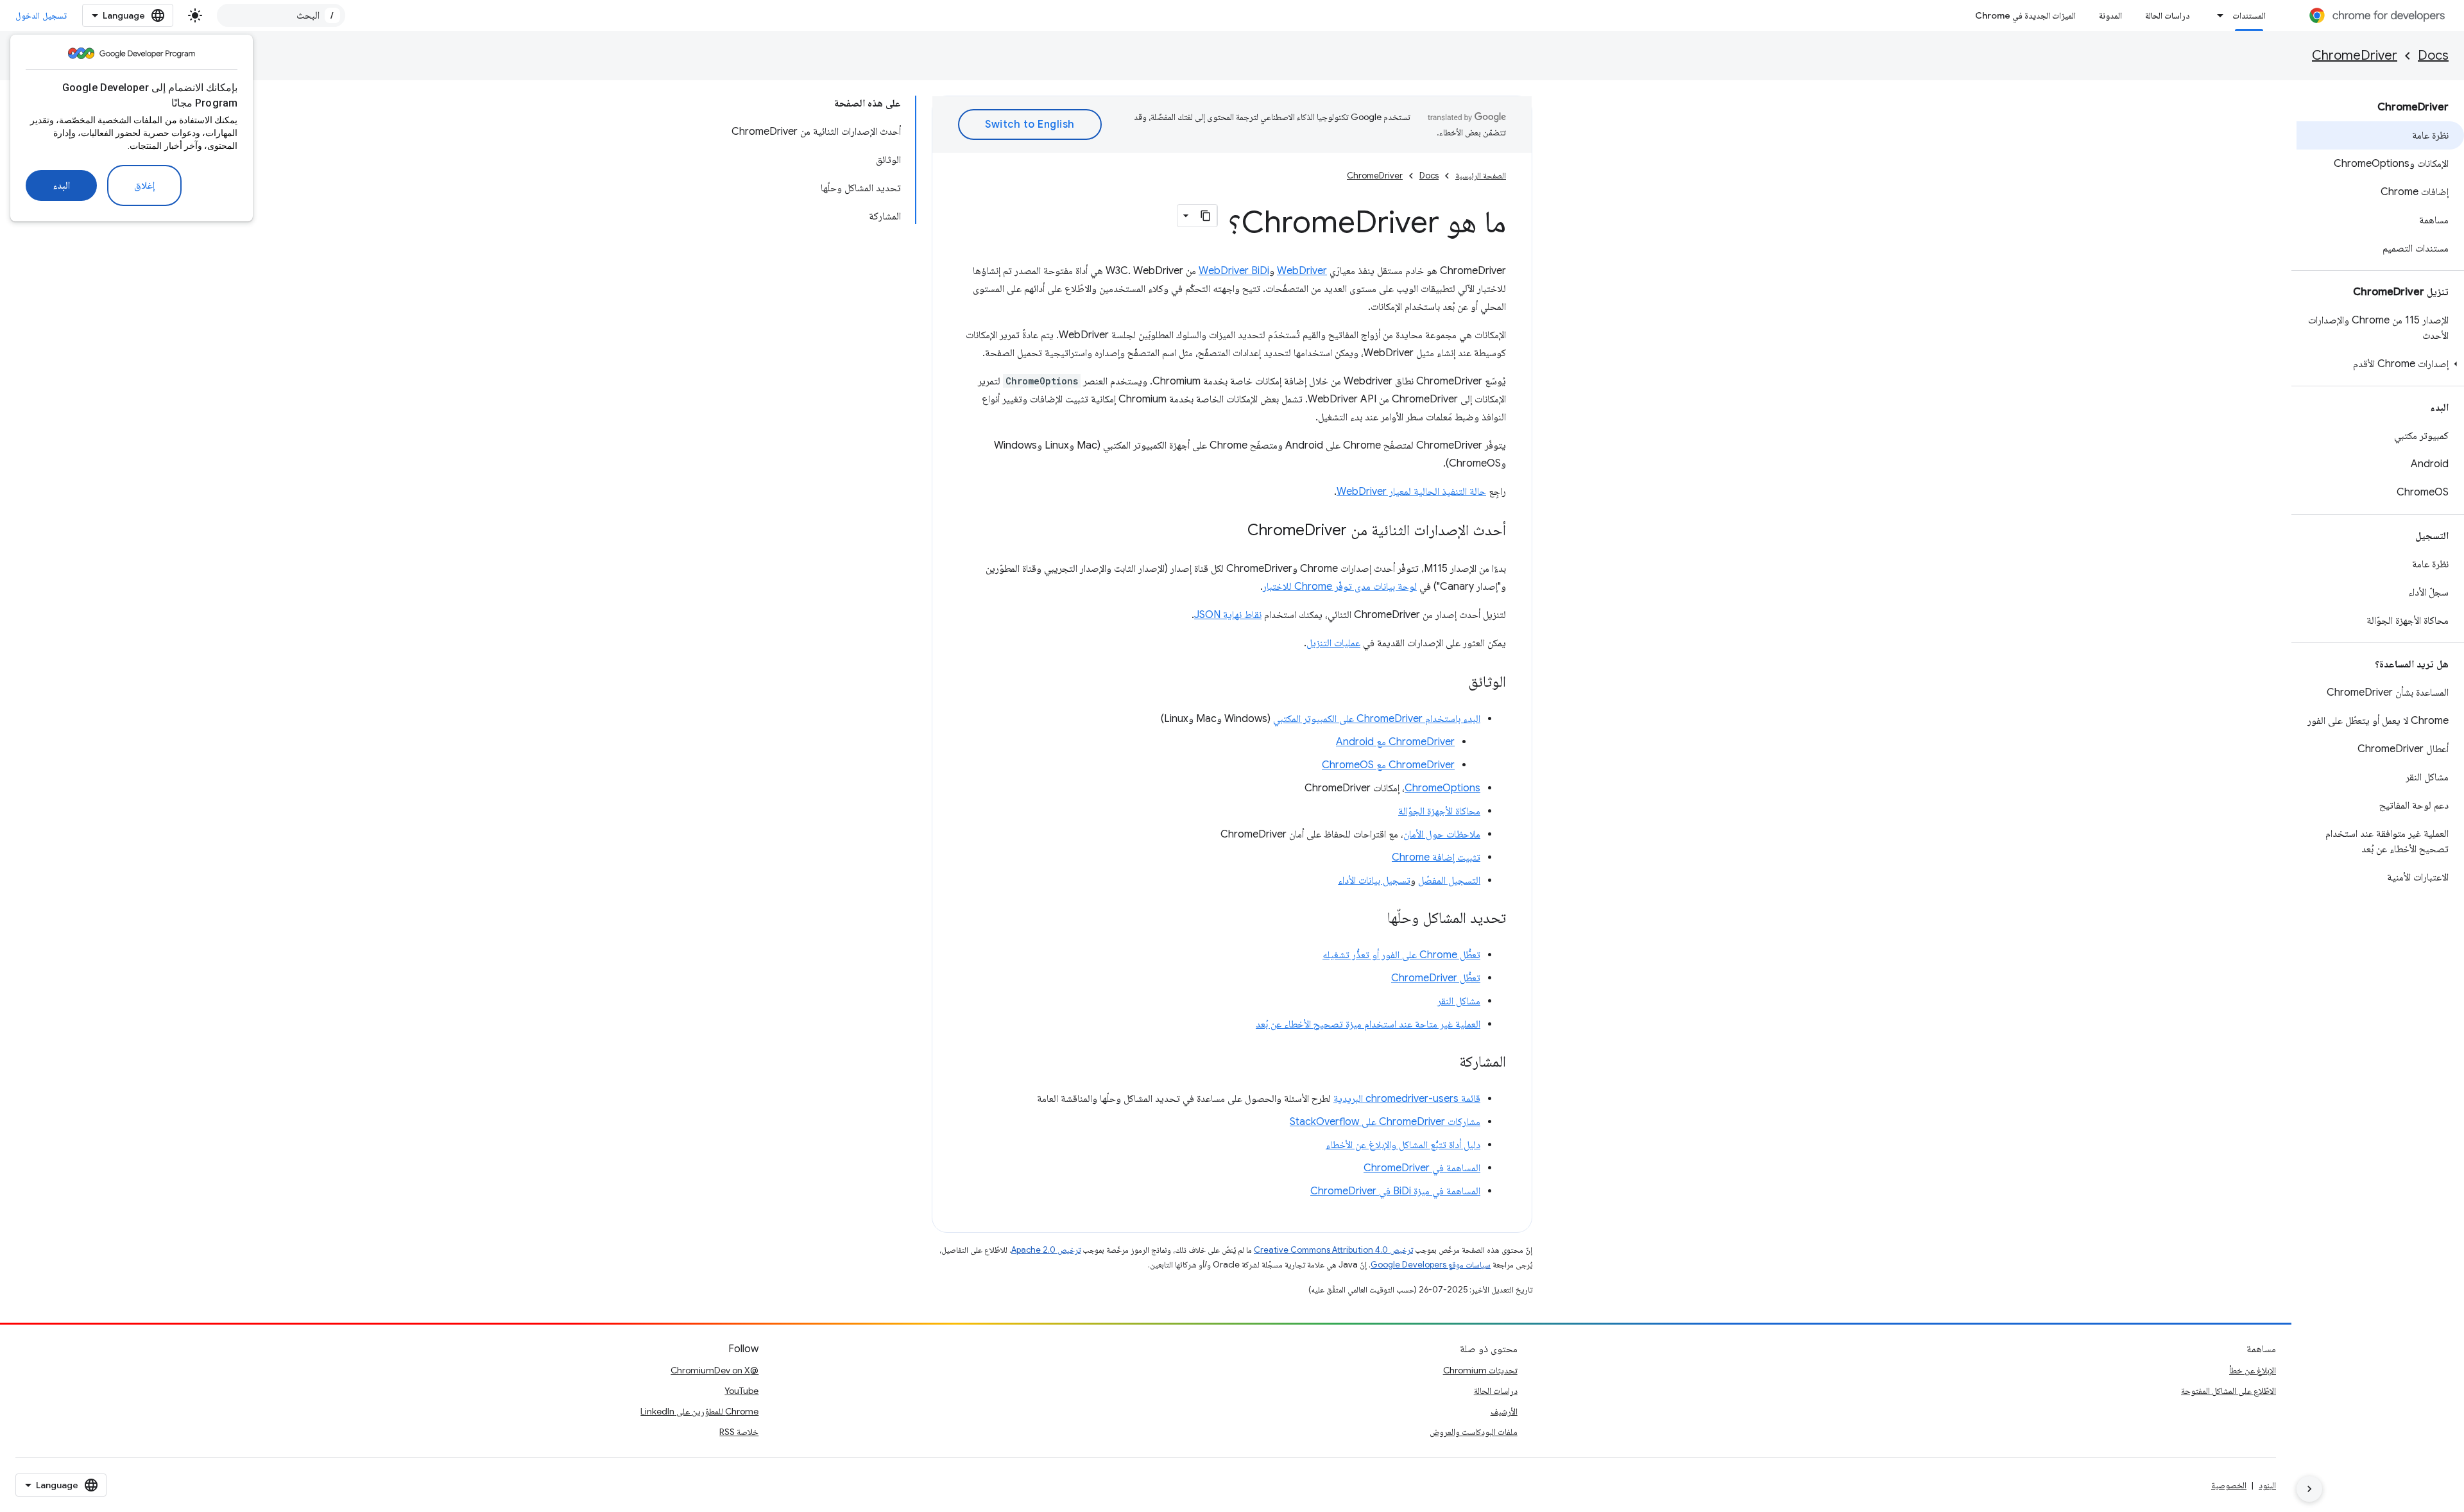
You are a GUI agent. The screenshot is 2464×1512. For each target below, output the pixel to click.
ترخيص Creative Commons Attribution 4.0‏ (1333, 1250)
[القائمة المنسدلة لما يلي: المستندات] (2217, 15)
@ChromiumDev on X (714, 1370)
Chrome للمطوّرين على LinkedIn (699, 1411)
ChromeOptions (1442, 788)
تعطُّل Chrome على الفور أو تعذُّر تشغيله (1401, 955)
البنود (2267, 1485)
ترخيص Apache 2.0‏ (1046, 1250)
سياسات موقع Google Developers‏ (1431, 1265)
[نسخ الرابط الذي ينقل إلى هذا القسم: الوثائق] (1455, 683)
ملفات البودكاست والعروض (1474, 1432)
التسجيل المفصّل (1449, 881)
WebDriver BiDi (1234, 271)
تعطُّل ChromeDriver (1436, 978)
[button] (2380, 364)
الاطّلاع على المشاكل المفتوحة (2229, 1391)
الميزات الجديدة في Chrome (2025, 15)
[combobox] (281, 15)
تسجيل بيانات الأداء (1374, 881)
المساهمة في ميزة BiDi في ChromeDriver (1395, 1191)
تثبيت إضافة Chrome (1436, 857)
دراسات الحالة (2168, 15)
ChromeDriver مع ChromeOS (1388, 765)
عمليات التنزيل (1333, 643)
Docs (2433, 56)
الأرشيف (1504, 1411)
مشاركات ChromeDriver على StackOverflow (1385, 1122)
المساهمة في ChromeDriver (1422, 1168)
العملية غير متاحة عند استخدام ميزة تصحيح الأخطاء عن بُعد (1368, 1024)
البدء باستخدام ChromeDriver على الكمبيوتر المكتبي (1377, 719)
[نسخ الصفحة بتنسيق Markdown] (1206, 216)
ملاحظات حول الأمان (1442, 834)
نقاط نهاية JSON (1228, 615)
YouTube (741, 1391)
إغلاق (144, 185)
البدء (61, 185)
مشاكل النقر (1459, 1001)
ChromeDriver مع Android (1395, 742)
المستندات (2249, 15)
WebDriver (1302, 271)
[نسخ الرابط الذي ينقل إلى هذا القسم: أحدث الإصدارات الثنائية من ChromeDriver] (1235, 531)
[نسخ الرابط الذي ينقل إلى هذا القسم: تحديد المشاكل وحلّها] (1374, 919)
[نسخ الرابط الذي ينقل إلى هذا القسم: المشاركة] (1446, 1063)
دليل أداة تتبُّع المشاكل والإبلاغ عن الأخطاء (1403, 1145)
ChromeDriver (2355, 56)
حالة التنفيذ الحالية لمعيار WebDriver (1411, 492)
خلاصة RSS (739, 1432)
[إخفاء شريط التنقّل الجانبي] (2309, 1489)
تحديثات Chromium (1480, 1370)
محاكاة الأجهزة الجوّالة (1439, 811)
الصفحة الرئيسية (1481, 176)
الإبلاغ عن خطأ (2253, 1370)
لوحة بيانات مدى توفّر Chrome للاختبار (1340, 587)
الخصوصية (2229, 1485)
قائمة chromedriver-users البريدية (1407, 1099)
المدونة (2110, 15)
